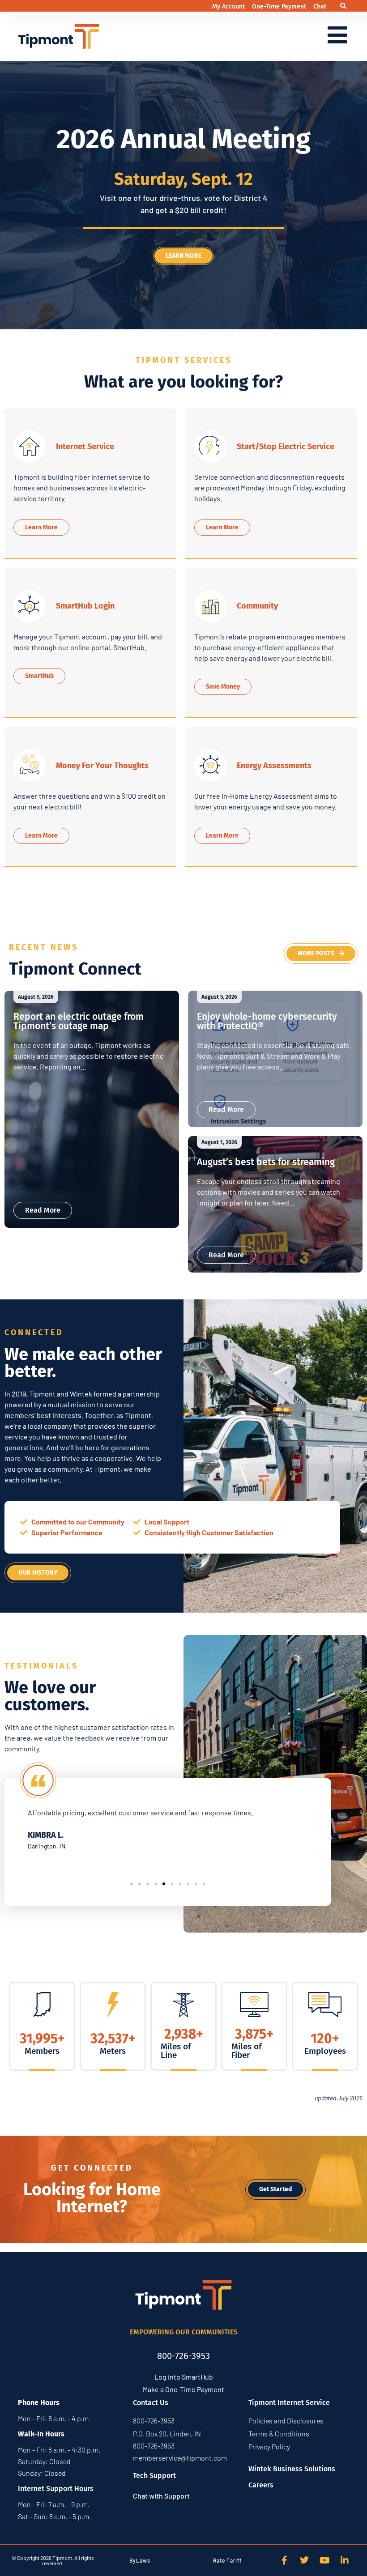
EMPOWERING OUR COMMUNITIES (184, 2332)
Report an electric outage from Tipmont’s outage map (79, 1021)
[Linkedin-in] (345, 2560)
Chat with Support (161, 2496)
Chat (320, 6)
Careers (261, 2485)
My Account (229, 6)
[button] (343, 6)
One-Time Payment (280, 6)
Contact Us (151, 2403)
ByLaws (140, 2560)
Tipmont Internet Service (289, 2403)
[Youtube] (324, 2560)
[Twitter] (304, 2560)
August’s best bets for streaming (266, 1162)
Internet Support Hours (56, 2489)
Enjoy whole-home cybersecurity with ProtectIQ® (267, 1021)
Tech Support (154, 2476)
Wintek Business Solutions (292, 2469)
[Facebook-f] (284, 2560)
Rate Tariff (227, 2560)
